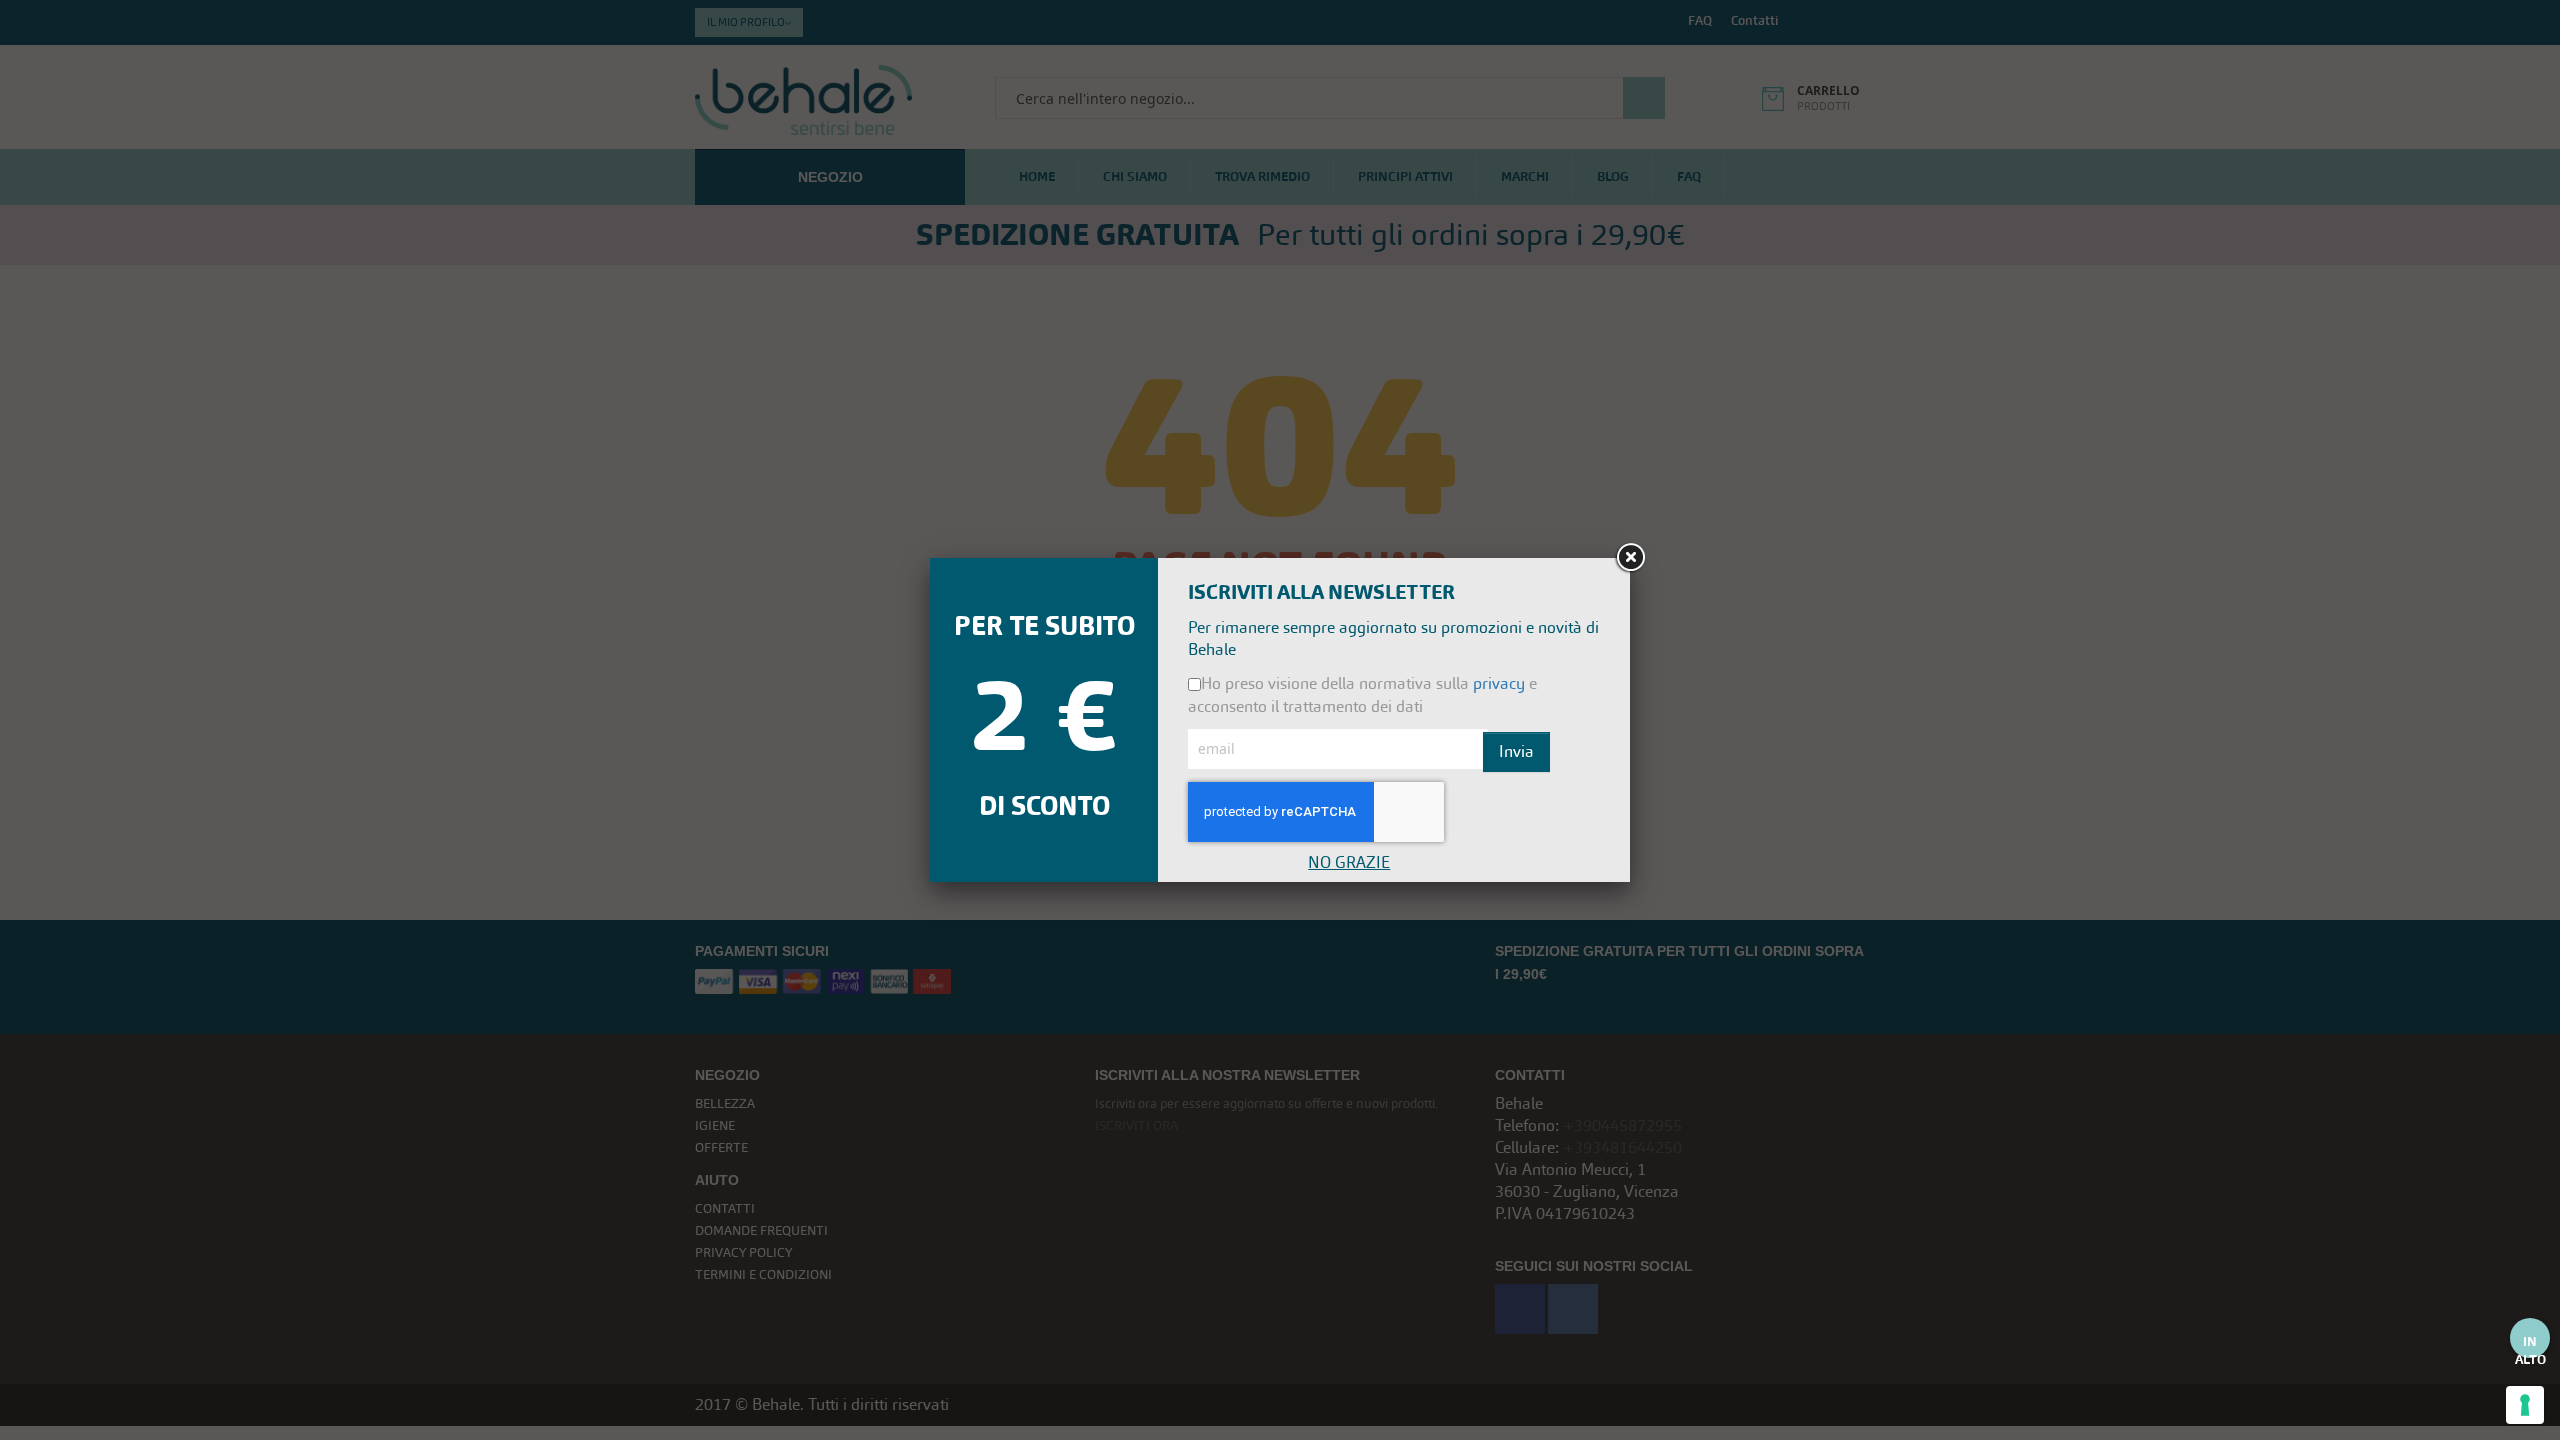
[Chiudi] (1630, 558)
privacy (1499, 683)
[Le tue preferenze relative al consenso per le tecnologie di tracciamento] (2525, 1405)
